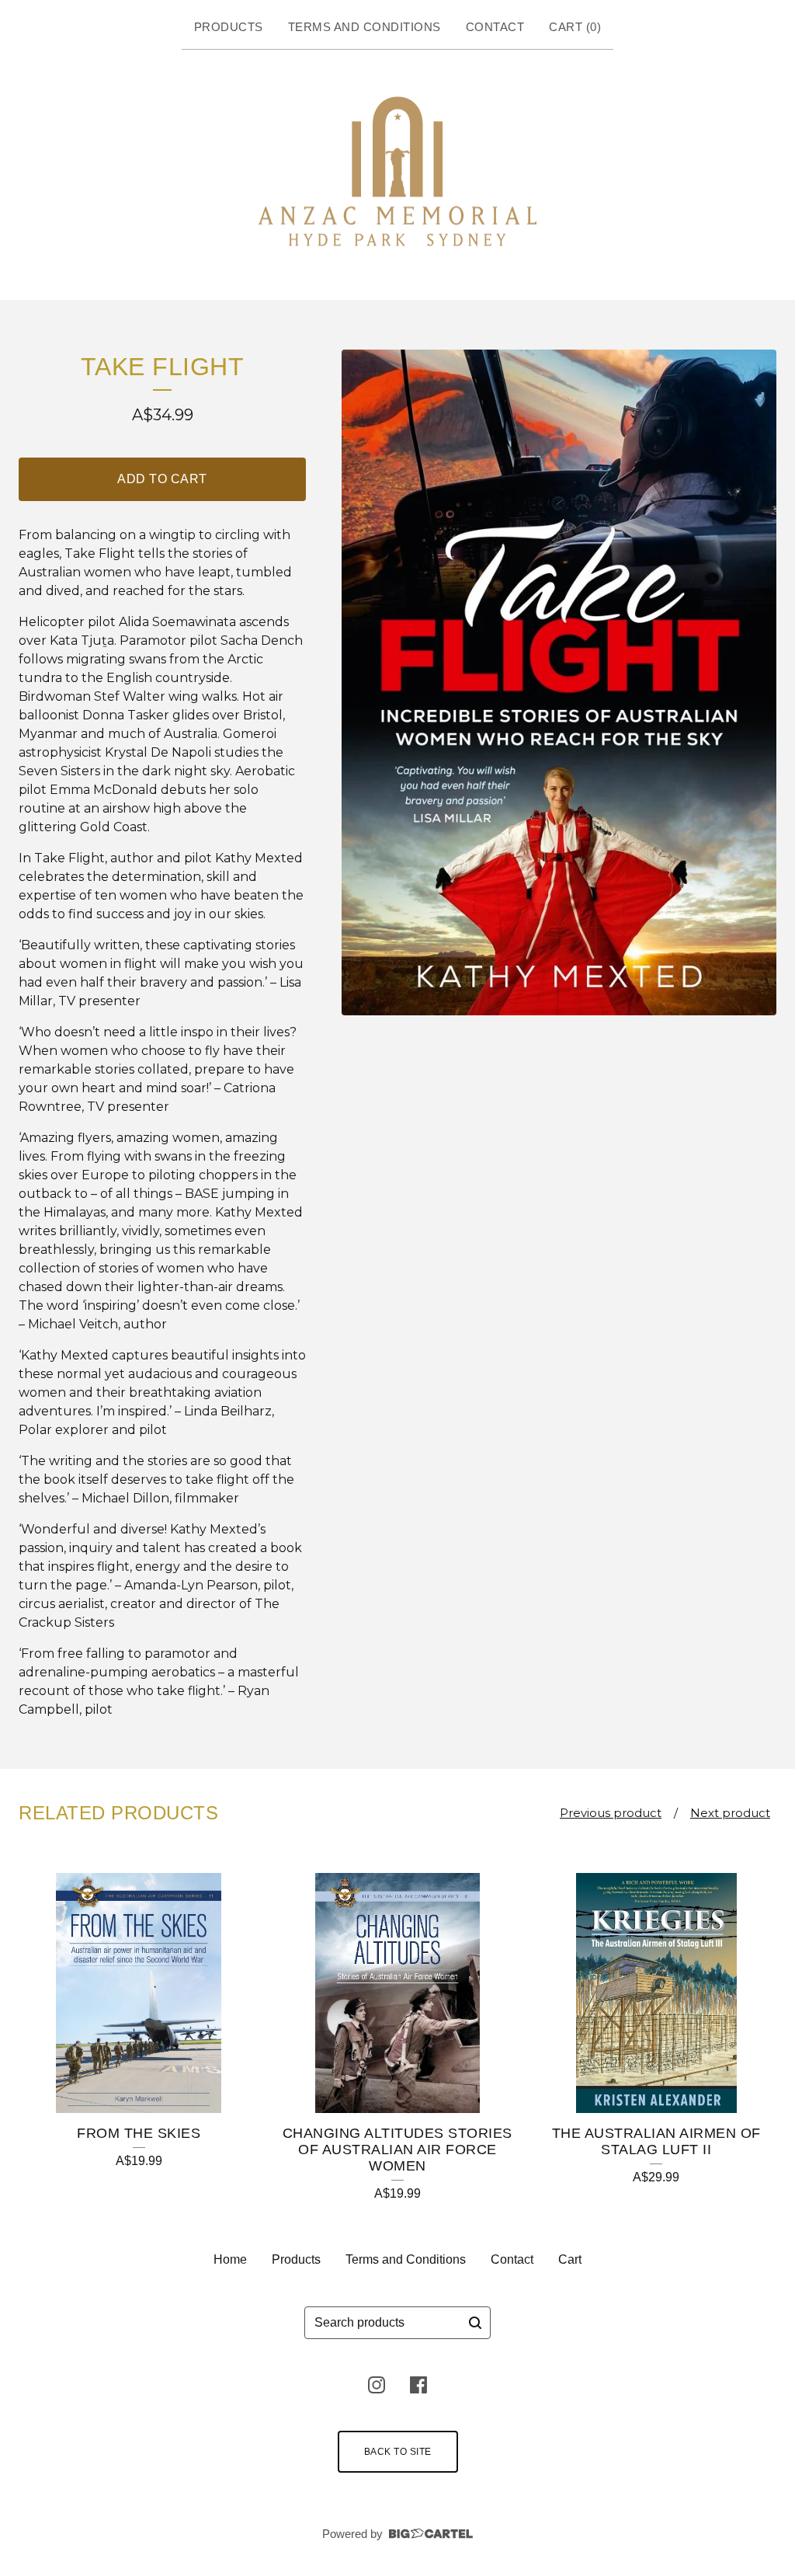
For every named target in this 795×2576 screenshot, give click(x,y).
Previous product (611, 1813)
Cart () (575, 27)
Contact (495, 27)
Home (230, 2259)
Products (229, 27)
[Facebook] (418, 2385)
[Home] (397, 172)
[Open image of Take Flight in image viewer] (559, 682)
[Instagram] (377, 2385)
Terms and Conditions (365, 27)
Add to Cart (162, 479)
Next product (730, 1813)
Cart (570, 2259)
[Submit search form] (475, 2323)
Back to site (398, 2452)
